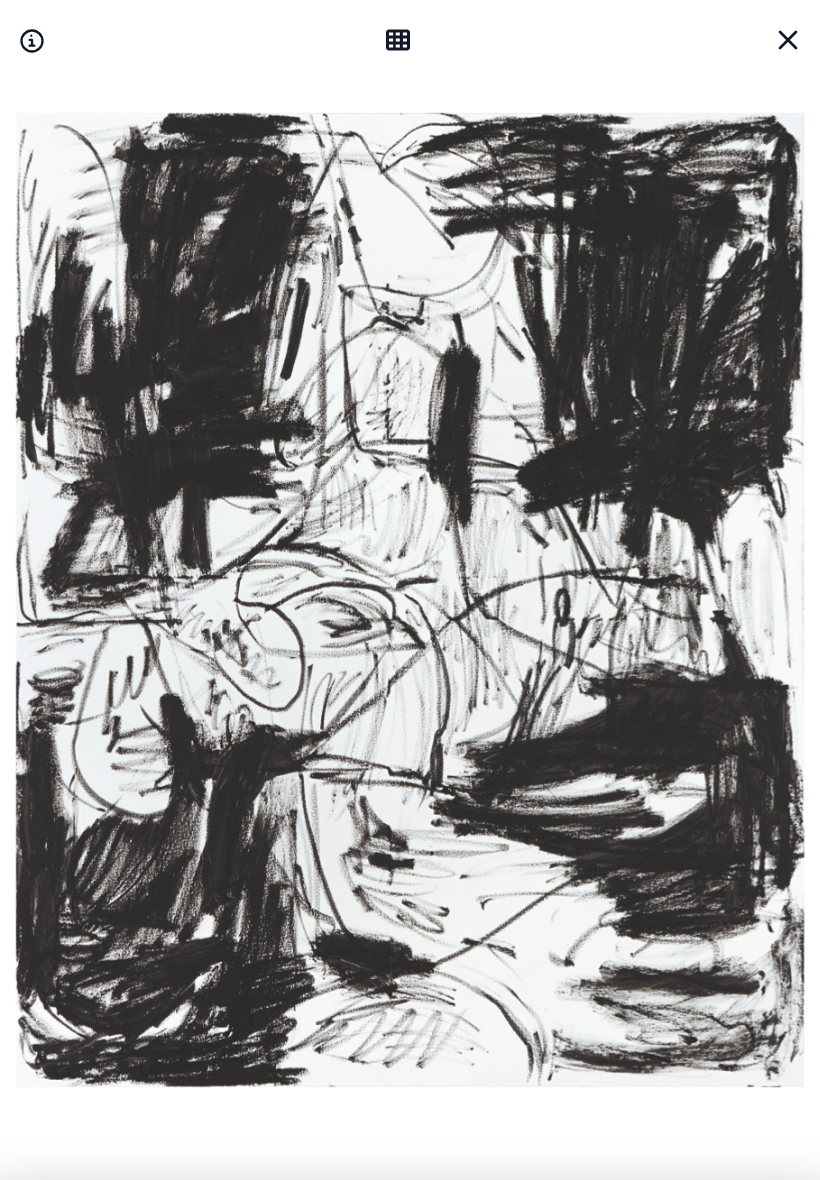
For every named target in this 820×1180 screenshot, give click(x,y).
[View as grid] (402, 40)
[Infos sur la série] (32, 40)
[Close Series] (788, 40)
